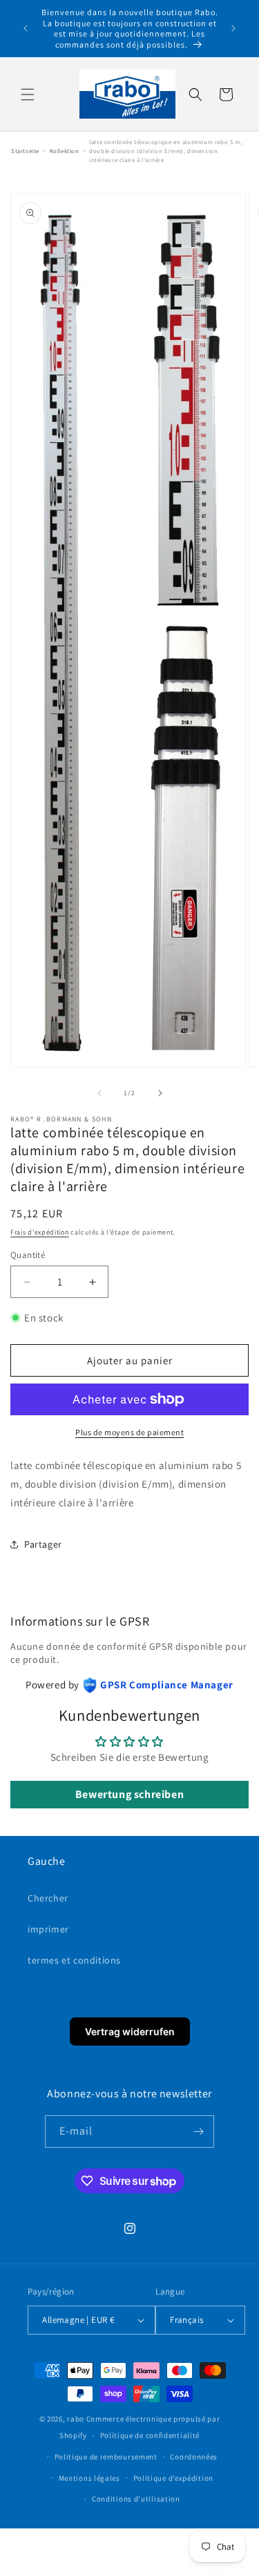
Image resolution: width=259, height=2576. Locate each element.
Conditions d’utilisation (136, 2499)
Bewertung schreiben (129, 1794)
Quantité (28, 1255)
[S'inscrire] (198, 2131)
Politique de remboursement (106, 2457)
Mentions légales (89, 2478)
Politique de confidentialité (150, 2435)
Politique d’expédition (173, 2478)
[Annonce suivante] (233, 28)
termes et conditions (74, 1960)
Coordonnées (194, 2457)
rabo (76, 2419)
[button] (28, 94)
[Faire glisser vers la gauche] (99, 1093)
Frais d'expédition (40, 1232)
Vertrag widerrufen (130, 2031)
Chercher (48, 1898)
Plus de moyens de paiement (129, 1432)
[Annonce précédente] (26, 28)
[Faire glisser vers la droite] (160, 1093)
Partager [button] (43, 1544)
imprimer (48, 1929)
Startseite (25, 151)
